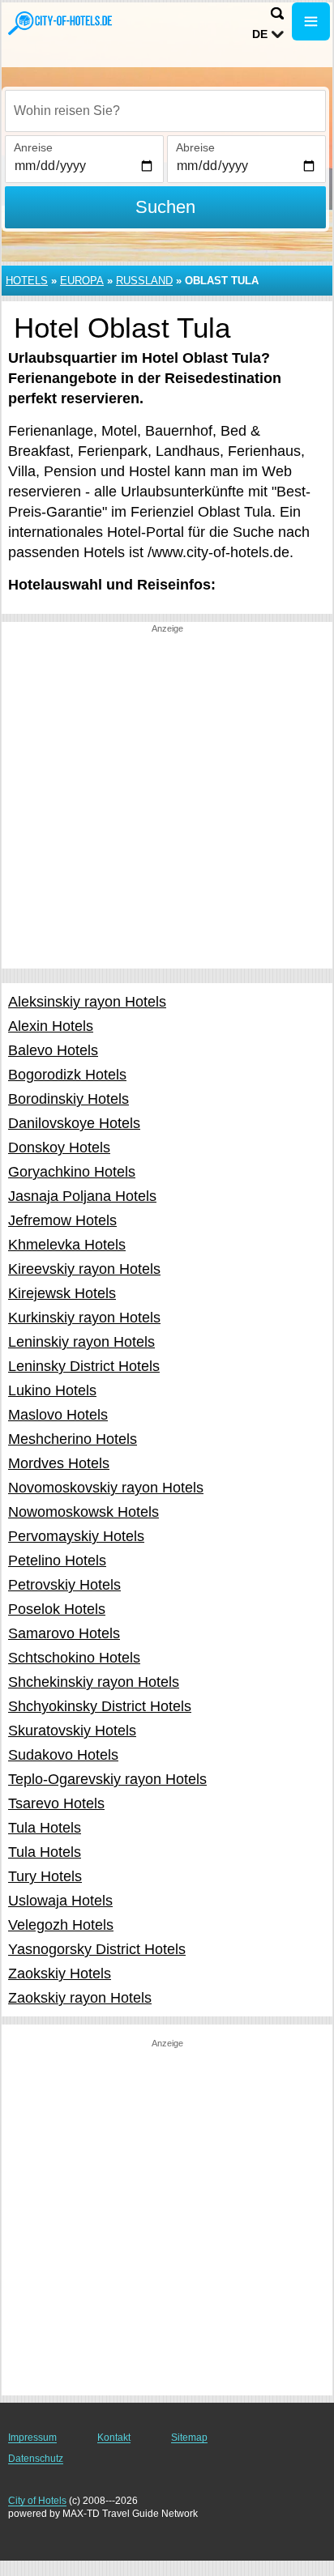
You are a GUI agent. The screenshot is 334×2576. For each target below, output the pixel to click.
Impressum (32, 2438)
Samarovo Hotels (64, 1633)
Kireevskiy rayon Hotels (84, 1269)
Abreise (195, 147)
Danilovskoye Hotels (74, 1123)
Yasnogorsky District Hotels (97, 1949)
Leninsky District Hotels (84, 1366)
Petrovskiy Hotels (64, 1585)
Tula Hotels (45, 1828)
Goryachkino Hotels (72, 1172)
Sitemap (189, 2438)
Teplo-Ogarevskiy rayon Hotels (107, 1779)
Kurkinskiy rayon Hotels (84, 1318)
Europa (82, 281)
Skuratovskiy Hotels (72, 1731)
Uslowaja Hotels (60, 1901)
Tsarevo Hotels (56, 1803)
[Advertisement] (167, 802)
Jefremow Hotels (62, 1220)
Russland (144, 281)
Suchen (165, 207)
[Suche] (277, 13)
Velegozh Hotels (61, 1925)
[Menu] (311, 21)
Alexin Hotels (51, 1026)
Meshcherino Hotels (73, 1439)
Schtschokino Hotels (74, 1658)
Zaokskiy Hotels (60, 1974)
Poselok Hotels (57, 1609)
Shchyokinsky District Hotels (100, 1706)
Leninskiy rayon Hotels (81, 1342)
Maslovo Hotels (58, 1415)
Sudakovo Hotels (63, 1755)
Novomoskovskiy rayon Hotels (106, 1488)
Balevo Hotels (53, 1050)
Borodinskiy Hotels (69, 1099)
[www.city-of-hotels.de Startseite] (61, 23)
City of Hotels (37, 2501)
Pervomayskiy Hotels (76, 1536)
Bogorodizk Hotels (67, 1075)
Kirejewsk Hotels (62, 1293)
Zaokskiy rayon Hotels (80, 1998)
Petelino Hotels (57, 1561)
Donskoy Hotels (59, 1147)
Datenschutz (36, 2459)
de (260, 34)
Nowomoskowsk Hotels (83, 1512)
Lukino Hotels (52, 1390)
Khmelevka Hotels (67, 1245)
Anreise (33, 147)
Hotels (27, 281)
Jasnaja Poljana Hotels (82, 1196)
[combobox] (165, 111)
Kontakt (114, 2438)
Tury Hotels (45, 1876)
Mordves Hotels (59, 1463)
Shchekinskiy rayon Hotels (94, 1682)
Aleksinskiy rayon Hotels (87, 1002)
